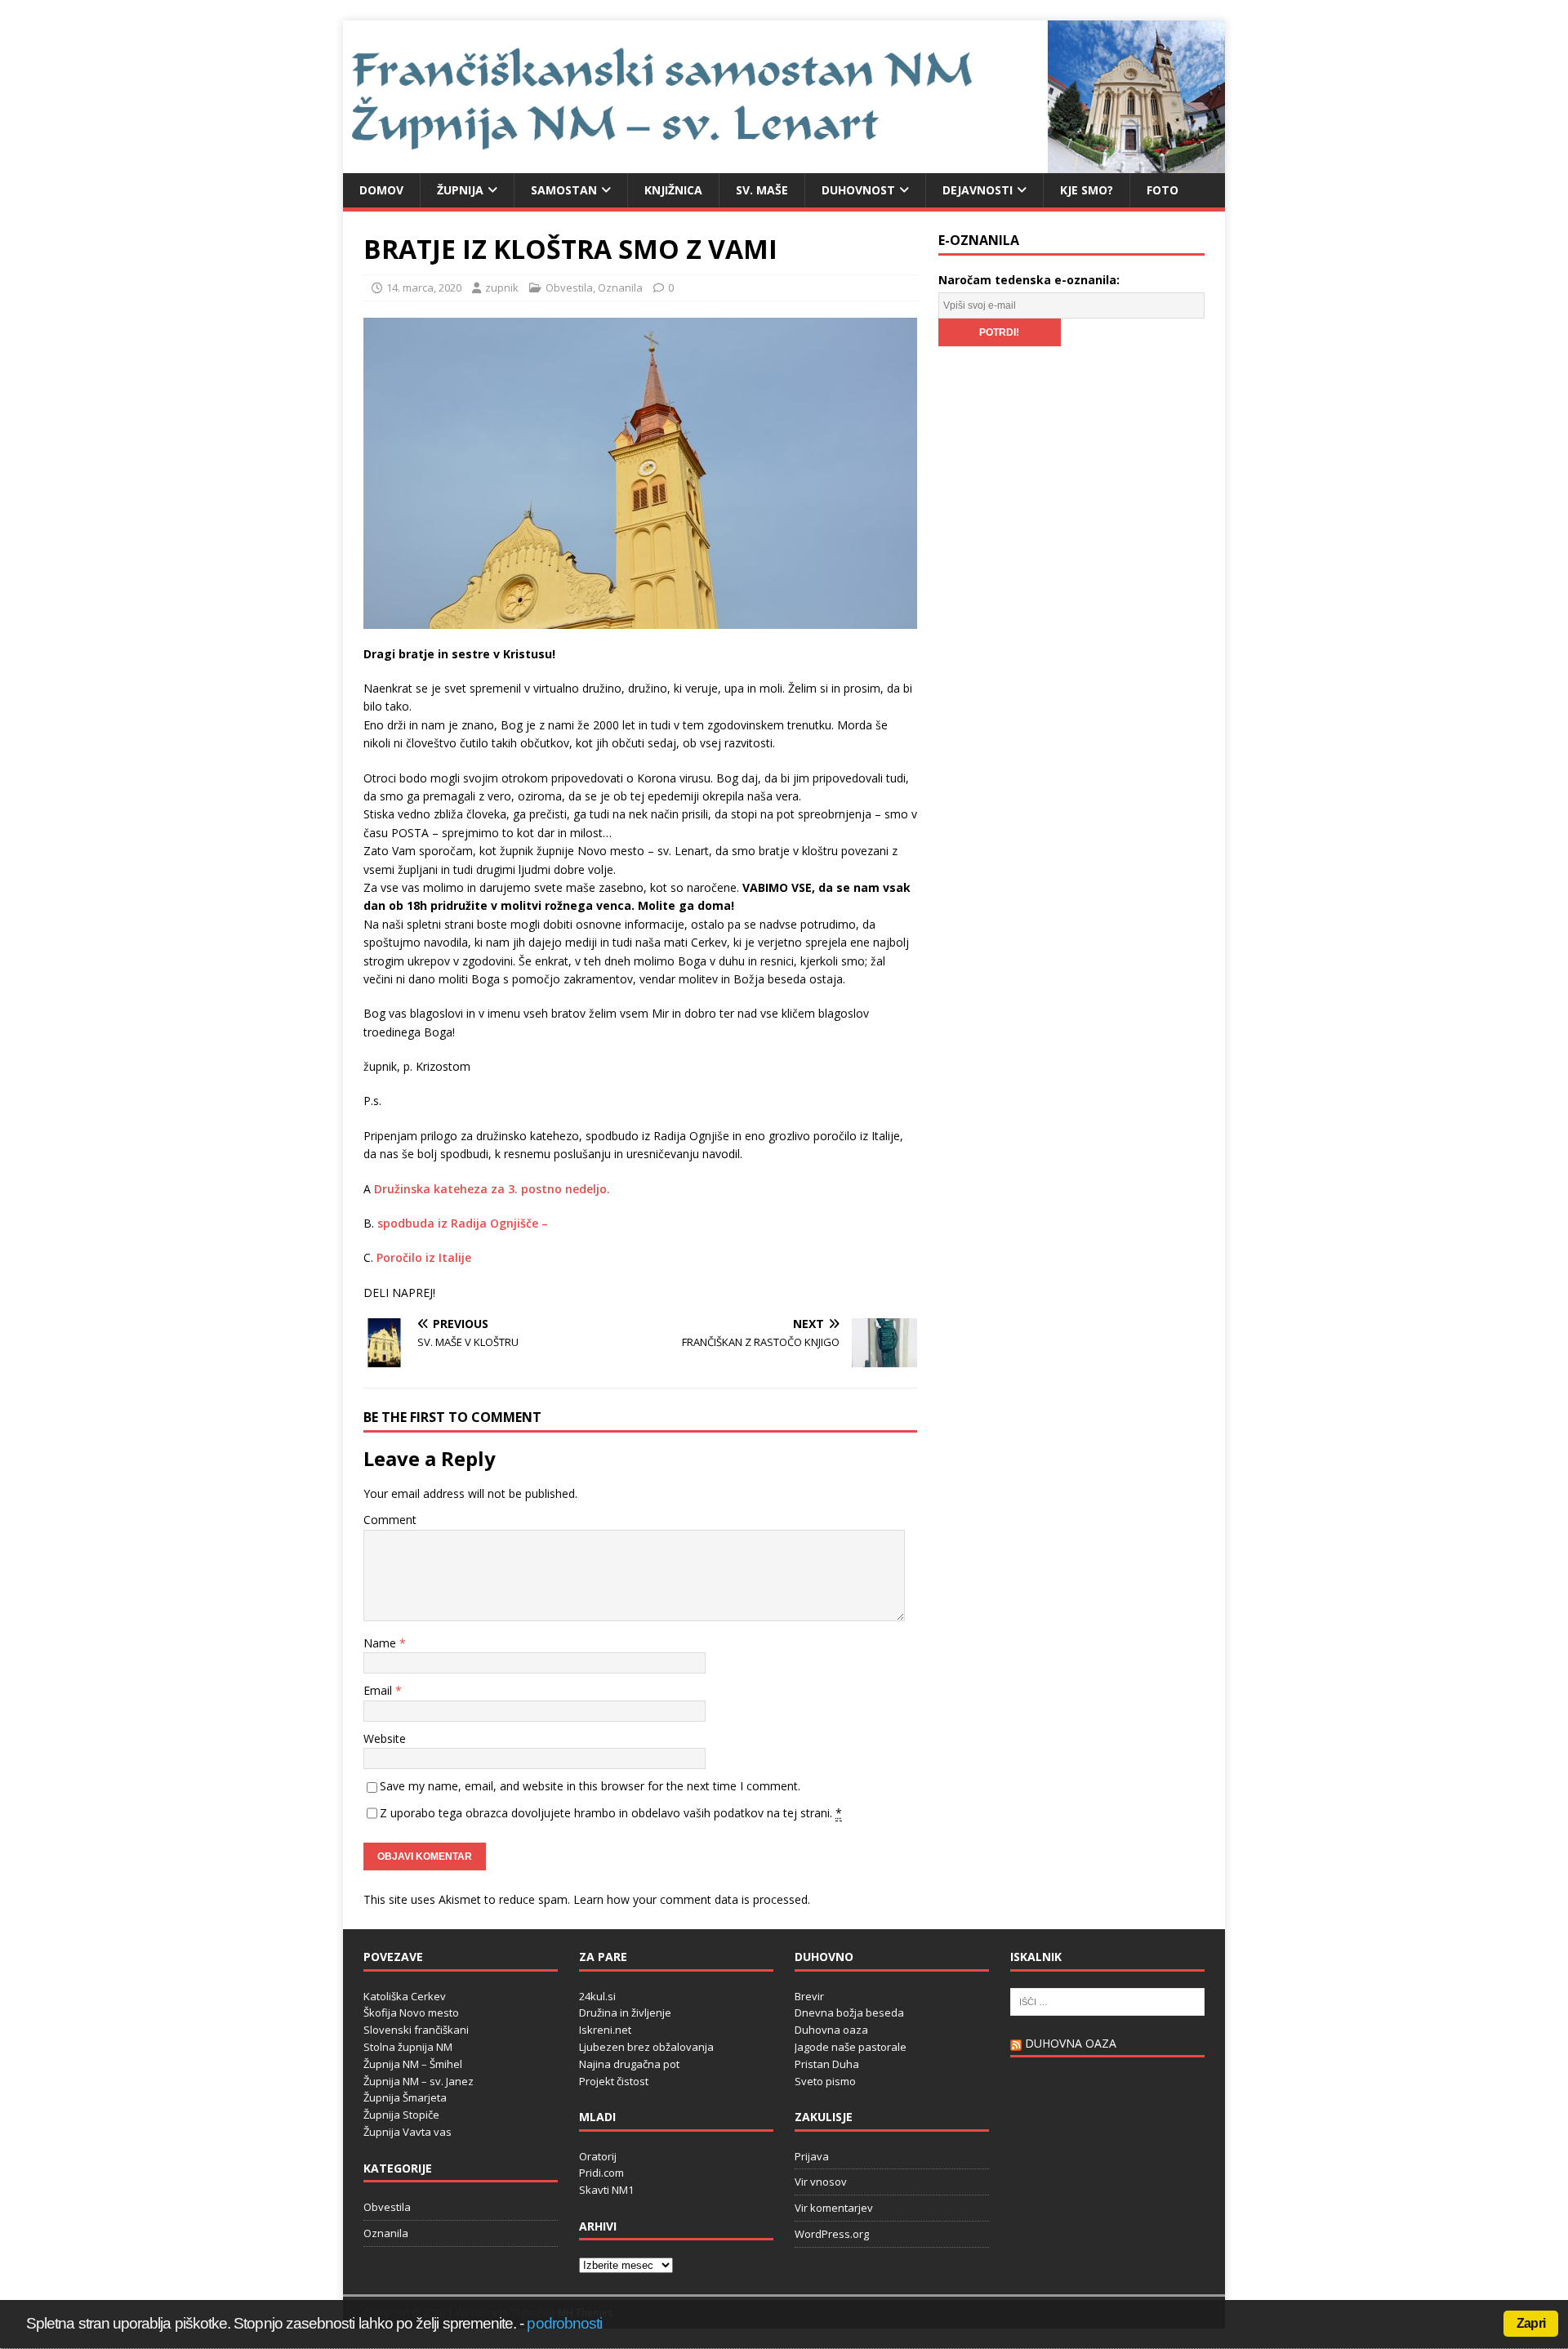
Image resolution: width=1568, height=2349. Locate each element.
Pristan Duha (827, 2064)
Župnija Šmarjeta (405, 2097)
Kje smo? (1087, 190)
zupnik (502, 287)
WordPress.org (832, 2234)
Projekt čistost (614, 2081)
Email (379, 1690)
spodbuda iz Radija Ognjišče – (463, 1223)
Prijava (812, 2156)
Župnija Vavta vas (408, 2132)
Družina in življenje (625, 2012)
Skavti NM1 (606, 2190)
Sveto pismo (825, 2081)
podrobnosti (564, 2323)
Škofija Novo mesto (411, 2012)
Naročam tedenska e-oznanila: (1029, 280)
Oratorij (598, 2156)
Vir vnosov (821, 2182)
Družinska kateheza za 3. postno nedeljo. (492, 1189)
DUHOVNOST (858, 190)
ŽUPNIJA (460, 190)
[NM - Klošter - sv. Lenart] (784, 163)
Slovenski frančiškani (416, 2030)
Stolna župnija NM (408, 2047)
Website (385, 1738)
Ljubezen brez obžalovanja (646, 2047)
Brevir (809, 1996)
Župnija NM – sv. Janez (419, 2081)
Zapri (1531, 2323)
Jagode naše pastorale (851, 2047)
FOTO (1163, 190)
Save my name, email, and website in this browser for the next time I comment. (590, 1786)
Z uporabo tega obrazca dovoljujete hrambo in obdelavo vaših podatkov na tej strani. (611, 1813)
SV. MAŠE (762, 190)
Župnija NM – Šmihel (413, 2064)
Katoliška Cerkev (405, 1996)
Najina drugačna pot (629, 2064)
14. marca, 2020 (424, 287)
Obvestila (569, 287)
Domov (381, 190)
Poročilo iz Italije (424, 1257)
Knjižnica (673, 190)
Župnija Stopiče (401, 2115)
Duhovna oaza (831, 2030)
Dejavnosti (978, 190)
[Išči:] (1107, 2000)
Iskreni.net (605, 2030)
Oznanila (620, 287)
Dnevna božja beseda (849, 2012)
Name (381, 1643)
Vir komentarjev (834, 2208)
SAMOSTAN (564, 190)
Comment (390, 1520)
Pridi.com (601, 2173)
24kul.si (597, 1996)
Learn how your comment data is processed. (692, 1899)
